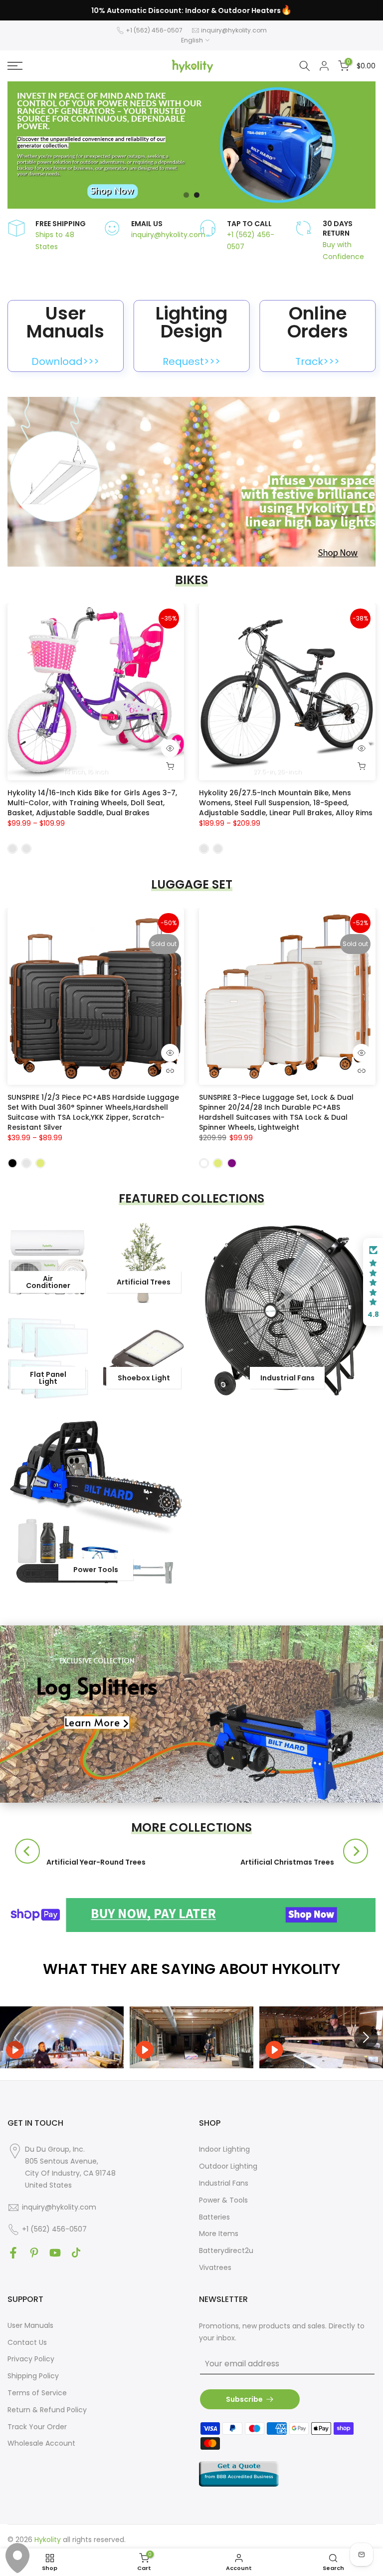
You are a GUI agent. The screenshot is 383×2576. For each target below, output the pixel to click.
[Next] (356, 1851)
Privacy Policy (31, 2359)
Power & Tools (223, 2200)
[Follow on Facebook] (13, 2253)
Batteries (214, 2217)
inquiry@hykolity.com (234, 30)
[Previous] (27, 1851)
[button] (373, 1282)
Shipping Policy (33, 2376)
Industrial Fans (224, 2183)
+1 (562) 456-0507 (154, 30)
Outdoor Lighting (228, 2166)
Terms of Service (37, 2393)
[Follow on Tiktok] (76, 2253)
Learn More (92, 1723)
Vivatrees (215, 2267)
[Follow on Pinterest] (34, 2253)
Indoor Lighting (224, 2149)
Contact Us (27, 2342)
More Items (219, 2234)
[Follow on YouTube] (55, 2253)
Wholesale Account (41, 2443)
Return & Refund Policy (47, 2410)
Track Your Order (37, 2427)
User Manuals (30, 2325)
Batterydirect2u (226, 2251)
